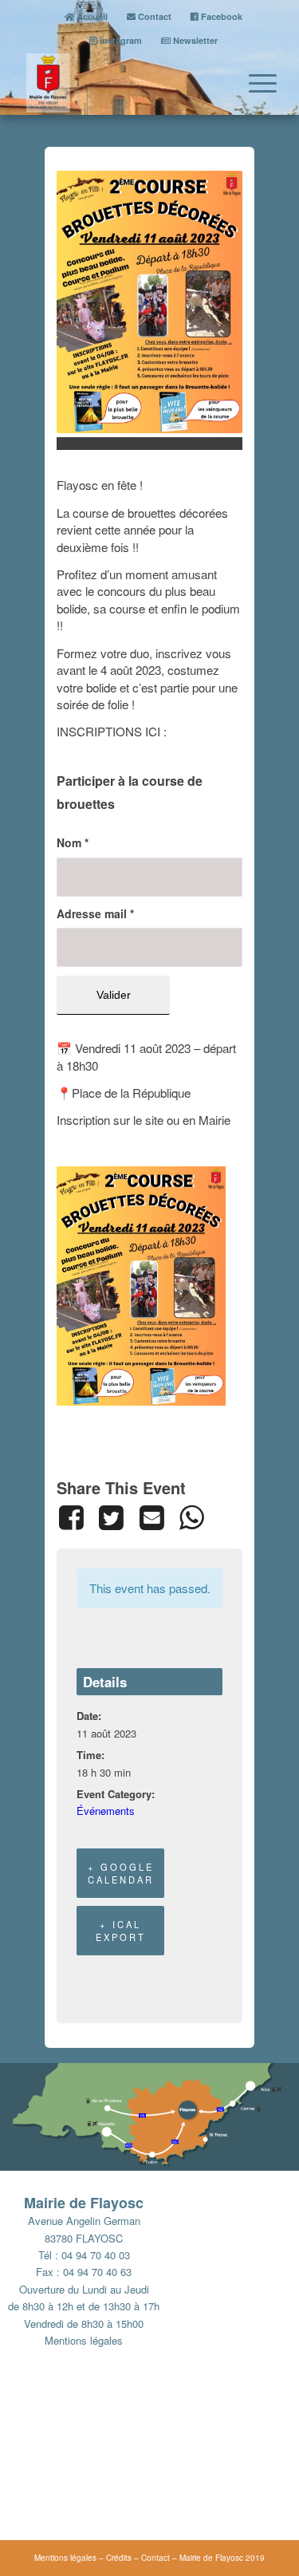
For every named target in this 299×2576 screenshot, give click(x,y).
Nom (73, 842)
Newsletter (194, 40)
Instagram (120, 40)
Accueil (91, 16)
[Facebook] (74, 1517)
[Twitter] (111, 1517)
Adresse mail (95, 913)
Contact (153, 16)
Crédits (119, 2558)
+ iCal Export (121, 1931)
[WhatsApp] (191, 1517)
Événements (106, 1811)
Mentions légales (84, 2340)
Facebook (220, 16)
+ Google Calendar (121, 1873)
